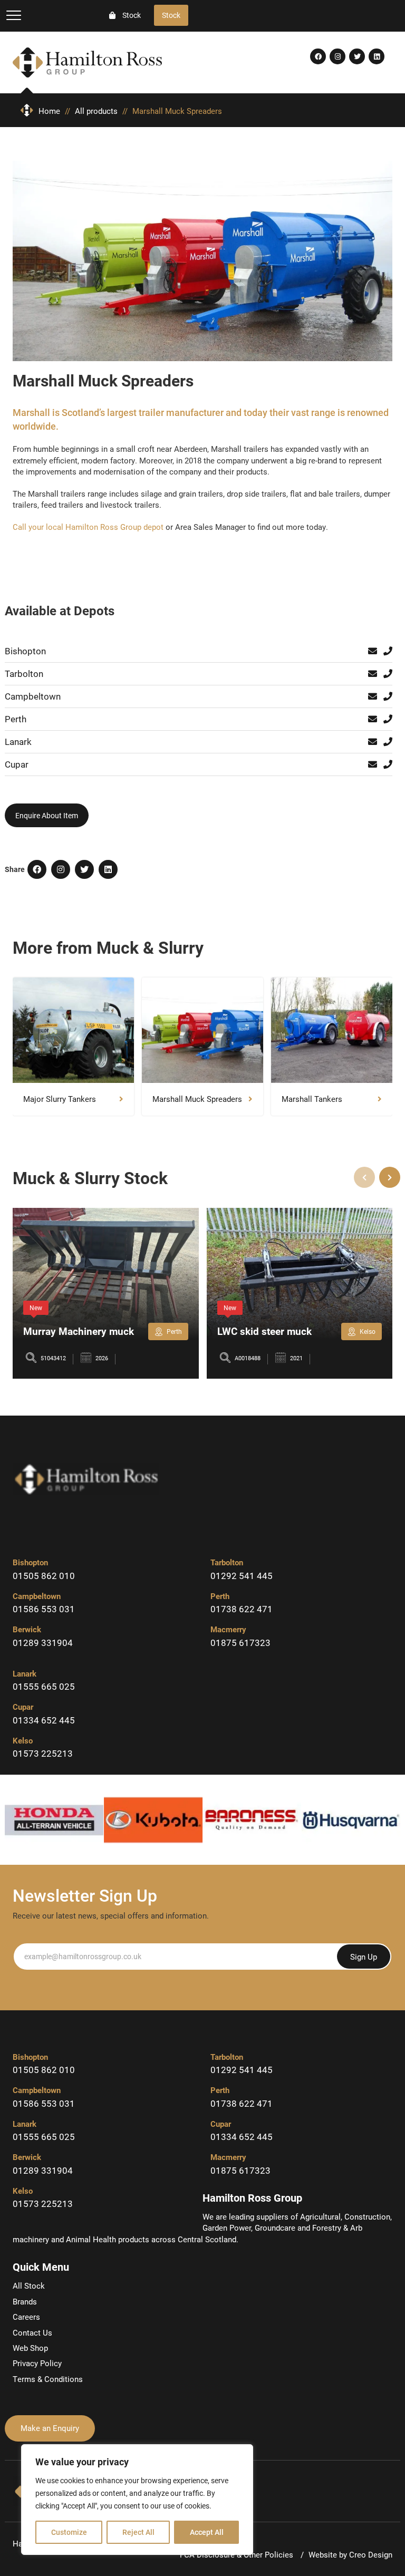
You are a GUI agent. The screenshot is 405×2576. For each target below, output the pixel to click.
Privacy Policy (37, 2363)
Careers (26, 2317)
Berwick (27, 1629)
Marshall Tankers (312, 1099)
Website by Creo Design (350, 2554)
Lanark (18, 742)
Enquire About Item (47, 815)
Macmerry (228, 1629)
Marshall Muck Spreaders (197, 1099)
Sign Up (364, 1957)
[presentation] (364, 1177)
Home (50, 111)
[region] (137, 2500)
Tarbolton (24, 674)
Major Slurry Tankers (60, 1099)
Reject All (138, 2532)
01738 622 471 (242, 1609)
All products (96, 111)
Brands (25, 2301)
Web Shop (30, 2348)
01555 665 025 (44, 1686)
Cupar (17, 764)
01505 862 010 (44, 1576)
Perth (16, 719)
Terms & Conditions (48, 2379)
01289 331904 (43, 1643)
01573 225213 (43, 1753)
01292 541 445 (242, 1576)
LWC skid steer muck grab (264, 1337)
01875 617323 (240, 1643)
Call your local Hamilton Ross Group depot (88, 527)
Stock (171, 15)
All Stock (29, 2286)
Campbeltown (33, 696)
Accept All (207, 2532)
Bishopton (25, 651)
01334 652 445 (44, 1720)
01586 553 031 (44, 1609)
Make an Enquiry (50, 2428)
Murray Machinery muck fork (79, 1337)
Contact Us (32, 2332)
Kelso (23, 1740)
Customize (69, 2532)
